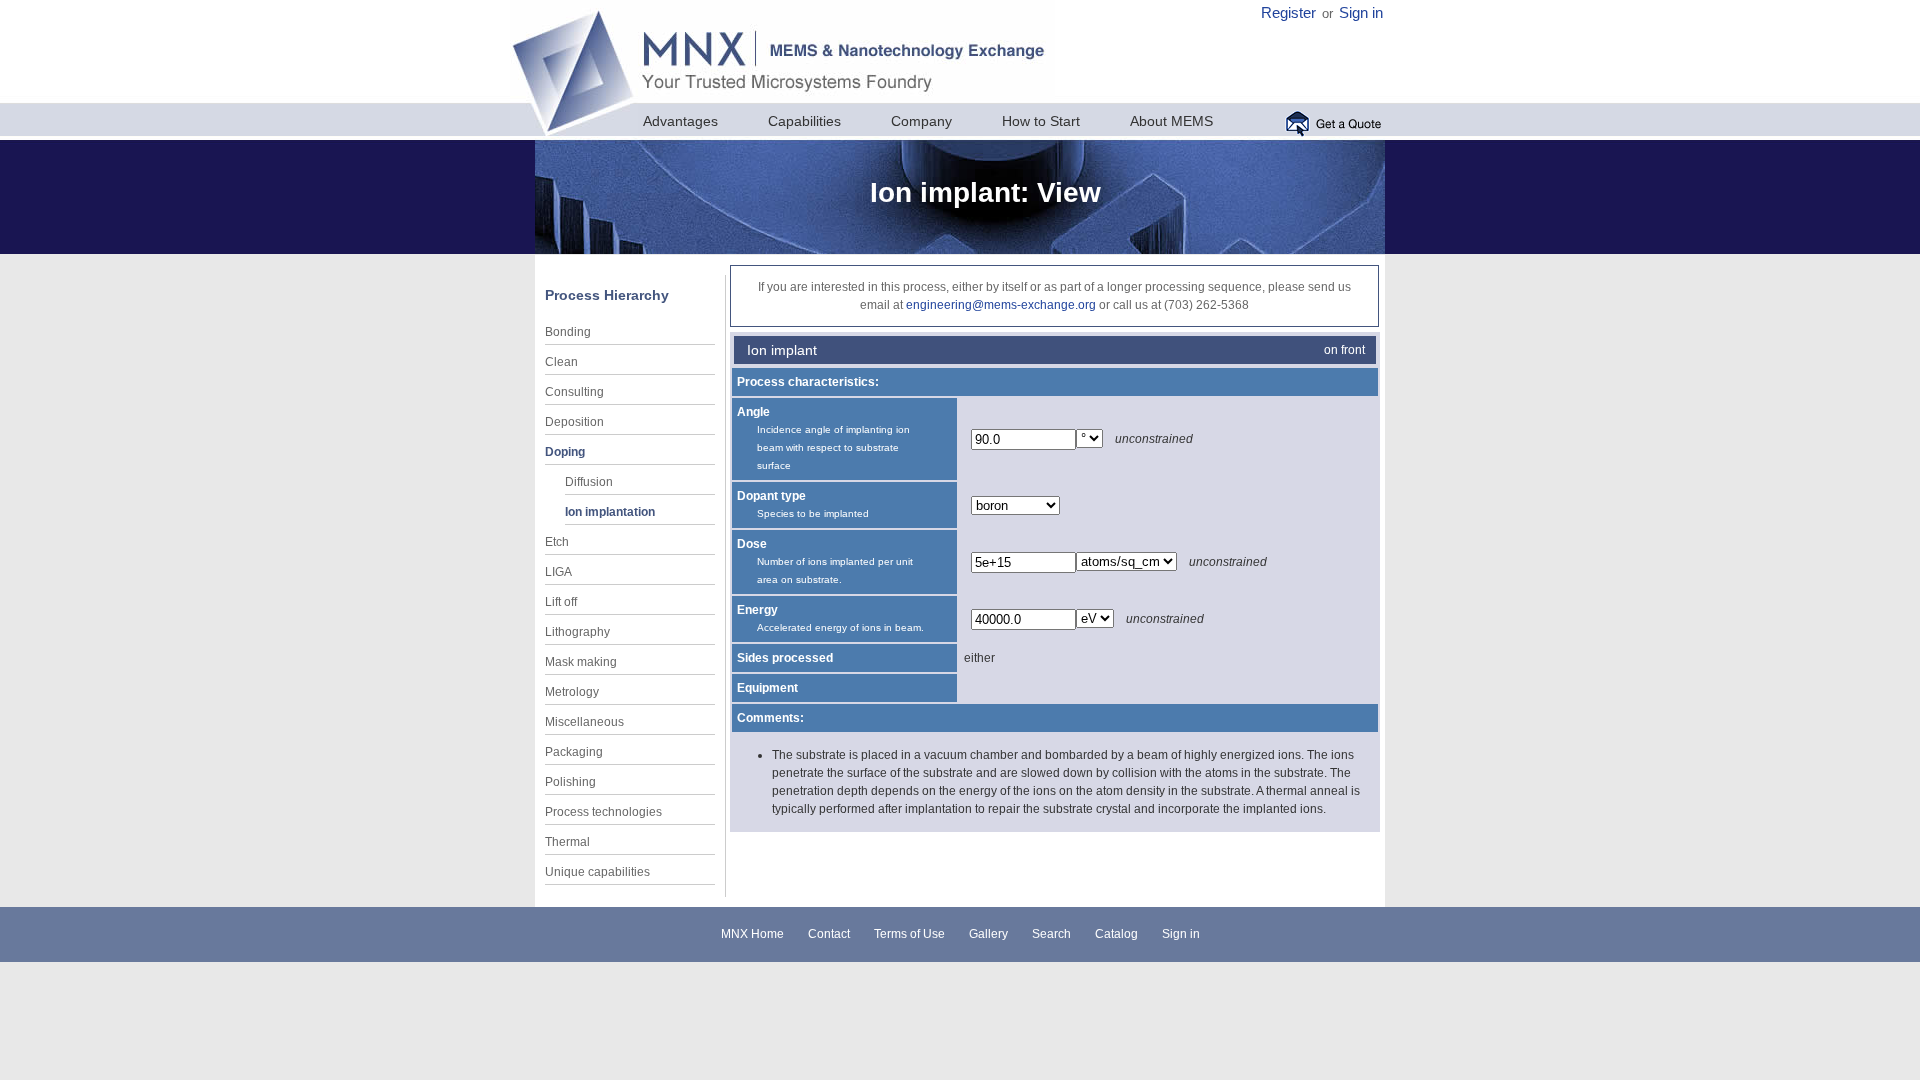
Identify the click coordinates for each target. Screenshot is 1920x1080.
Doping (565, 452)
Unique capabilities (597, 872)
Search (1051, 934)
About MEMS (1171, 121)
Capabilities (804, 121)
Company (921, 121)
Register (1288, 13)
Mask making (581, 662)
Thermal (567, 842)
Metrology (572, 692)
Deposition (574, 422)
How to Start (1041, 121)
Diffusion (589, 482)
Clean (561, 362)
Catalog (1116, 934)
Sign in (1361, 13)
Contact (829, 934)
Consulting (574, 392)
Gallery (988, 934)
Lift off (561, 602)
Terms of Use (909, 934)
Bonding (568, 332)
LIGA (558, 572)
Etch (557, 542)
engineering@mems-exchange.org (1001, 305)
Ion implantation (610, 512)
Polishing (570, 782)
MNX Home (752, 934)
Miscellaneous (584, 722)
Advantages (680, 121)
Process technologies (603, 812)
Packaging (574, 752)
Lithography (577, 632)
